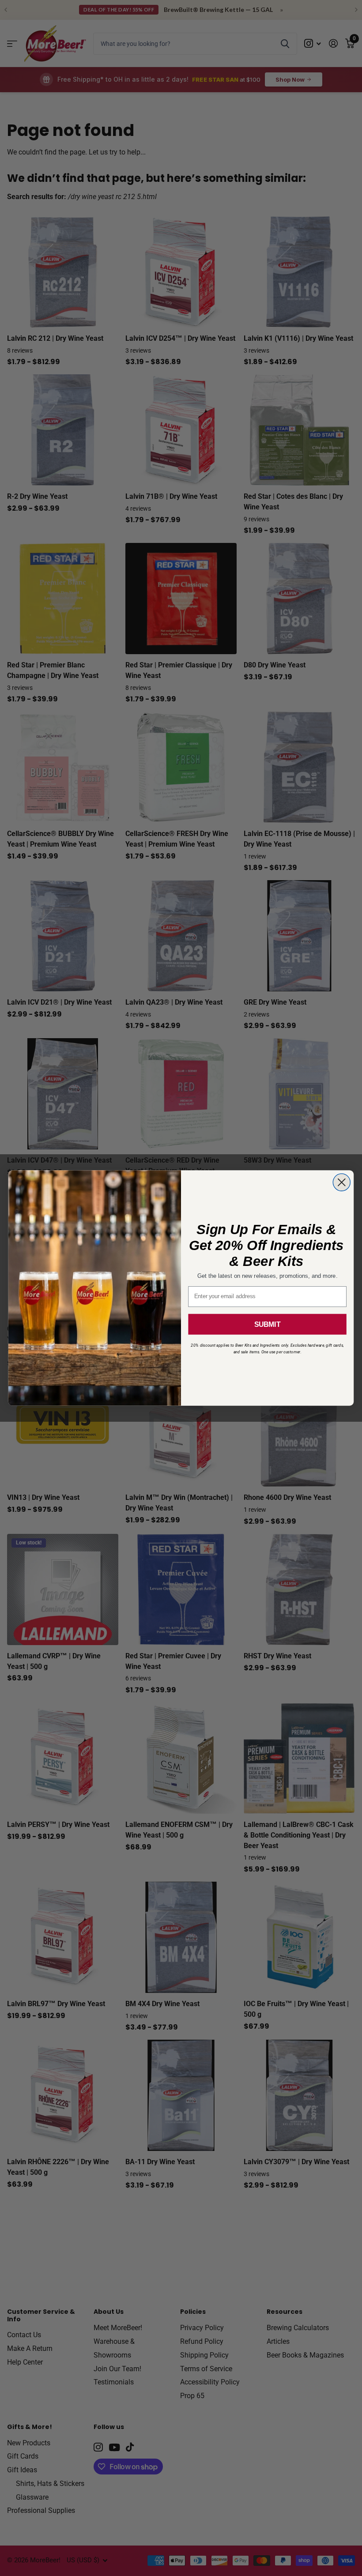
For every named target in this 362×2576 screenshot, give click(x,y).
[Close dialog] (341, 1182)
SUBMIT (267, 1324)
